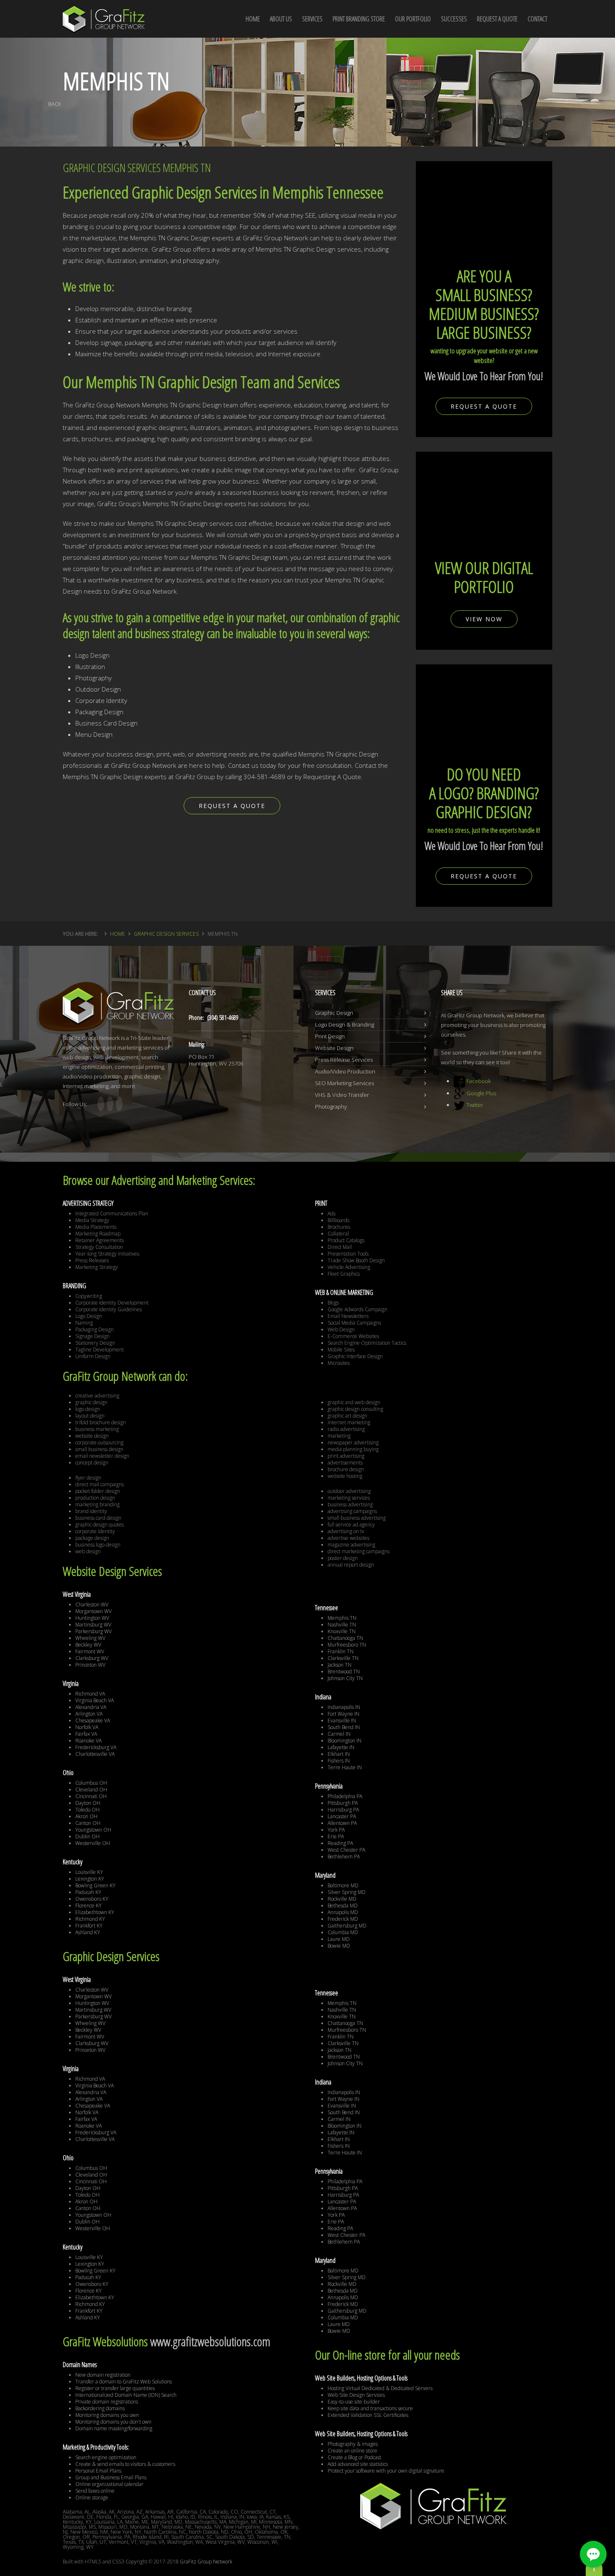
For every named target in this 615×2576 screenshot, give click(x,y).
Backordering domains (100, 2408)
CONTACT (537, 19)
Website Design (334, 1048)
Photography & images (353, 2444)
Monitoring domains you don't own (113, 2422)
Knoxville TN (342, 1631)
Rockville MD (342, 1899)
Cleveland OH (91, 1790)
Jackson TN (340, 1665)
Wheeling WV (90, 1638)
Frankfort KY (89, 1926)
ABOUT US (281, 19)
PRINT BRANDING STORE (359, 19)
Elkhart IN (339, 1754)
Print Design (330, 1036)
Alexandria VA (91, 1707)
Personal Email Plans (98, 2471)
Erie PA (336, 1836)
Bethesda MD (343, 1906)
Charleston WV (92, 1605)
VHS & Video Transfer (342, 1095)
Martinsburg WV (93, 1625)
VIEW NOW (484, 619)
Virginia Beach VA (95, 1700)
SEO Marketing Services (345, 1083)
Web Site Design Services (356, 2395)
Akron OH (86, 1816)
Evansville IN (342, 1720)
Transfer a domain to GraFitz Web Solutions (124, 2382)
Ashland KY (88, 1932)
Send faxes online (95, 2491)
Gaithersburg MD (347, 1926)
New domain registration (103, 2375)
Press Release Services (344, 1060)
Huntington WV (92, 1618)
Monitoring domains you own (107, 2415)
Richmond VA (90, 1694)
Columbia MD (343, 1932)
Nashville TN (342, 1625)
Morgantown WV (94, 1611)
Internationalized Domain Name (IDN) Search (126, 2395)
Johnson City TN (345, 1678)
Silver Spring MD (347, 1892)
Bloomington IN (345, 1741)
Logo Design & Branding (345, 1024)
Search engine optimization (106, 2457)
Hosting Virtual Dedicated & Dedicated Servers (380, 2388)
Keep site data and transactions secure (370, 2408)
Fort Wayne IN (343, 1714)
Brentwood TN (344, 1671)
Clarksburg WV (92, 1658)
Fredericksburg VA (96, 1747)
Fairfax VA (86, 1734)
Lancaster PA (342, 1816)
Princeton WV (90, 1665)
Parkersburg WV (94, 1631)
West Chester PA (346, 1850)
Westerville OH (93, 1843)
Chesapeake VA (93, 1720)
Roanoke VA (88, 1741)
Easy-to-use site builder (354, 2402)
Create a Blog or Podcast (354, 2457)
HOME (253, 19)
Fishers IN (339, 1761)
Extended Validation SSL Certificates (368, 2415)
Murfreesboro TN (347, 1645)
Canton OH (88, 1823)
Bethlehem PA (344, 1857)
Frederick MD (343, 1919)
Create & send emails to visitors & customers (125, 2464)
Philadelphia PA (345, 1796)
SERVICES (312, 19)
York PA (336, 1830)
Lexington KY (90, 1879)
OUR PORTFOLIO (413, 19)
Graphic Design (334, 1013)
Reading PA (340, 1843)
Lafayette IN (341, 1747)
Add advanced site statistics (358, 2464)
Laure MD (339, 1939)
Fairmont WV (90, 1651)
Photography (331, 1107)
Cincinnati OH (91, 1796)
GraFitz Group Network (206, 2562)
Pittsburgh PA (343, 1803)
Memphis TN (342, 1618)
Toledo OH (87, 1810)
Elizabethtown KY (95, 1912)
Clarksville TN (343, 1658)
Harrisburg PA (343, 1810)
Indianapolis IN (344, 1707)
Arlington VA (89, 1714)
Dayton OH (88, 1803)
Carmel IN (339, 1734)
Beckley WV (88, 1645)
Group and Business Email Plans (111, 2477)
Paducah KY (88, 1892)
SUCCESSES (454, 19)
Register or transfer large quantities (115, 2388)
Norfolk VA (87, 1727)
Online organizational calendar (109, 2484)
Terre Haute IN (345, 1767)
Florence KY (88, 1906)
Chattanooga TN (345, 1638)
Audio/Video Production (345, 1071)
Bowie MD (339, 1946)
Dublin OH (87, 1836)
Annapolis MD (343, 1912)
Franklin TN (341, 1651)
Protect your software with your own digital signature (386, 2471)
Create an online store (352, 2451)
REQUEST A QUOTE (497, 19)
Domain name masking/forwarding (114, 2428)
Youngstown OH (93, 1830)
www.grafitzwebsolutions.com (210, 2341)
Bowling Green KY (95, 1885)
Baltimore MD (343, 1885)
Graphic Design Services (166, 934)
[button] (593, 2554)
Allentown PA (342, 1823)
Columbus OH (91, 1783)
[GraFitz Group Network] (104, 14)
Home (118, 934)
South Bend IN (344, 1727)
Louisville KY (89, 1872)
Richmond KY (90, 1919)
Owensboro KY (92, 1899)
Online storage (92, 2498)
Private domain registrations (107, 2402)
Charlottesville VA (95, 1754)
